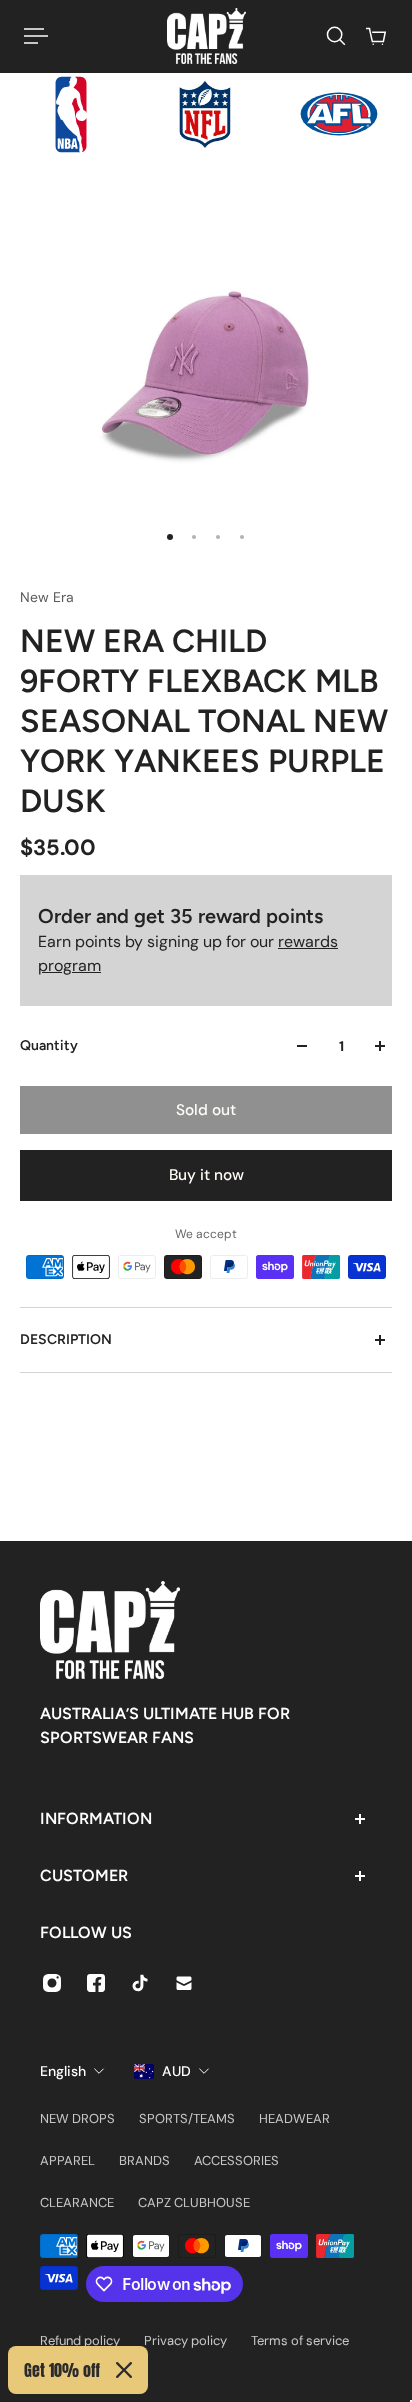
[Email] (184, 1983)
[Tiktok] (140, 1983)
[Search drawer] (336, 36)
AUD (176, 2071)
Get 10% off (62, 2370)
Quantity (49, 1045)
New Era (47, 597)
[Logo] (206, 36)
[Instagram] (52, 1983)
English (63, 2071)
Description (66, 1339)
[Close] (124, 2370)
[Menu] (36, 36)
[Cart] (376, 36)
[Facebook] (96, 1983)
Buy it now (206, 1175)
